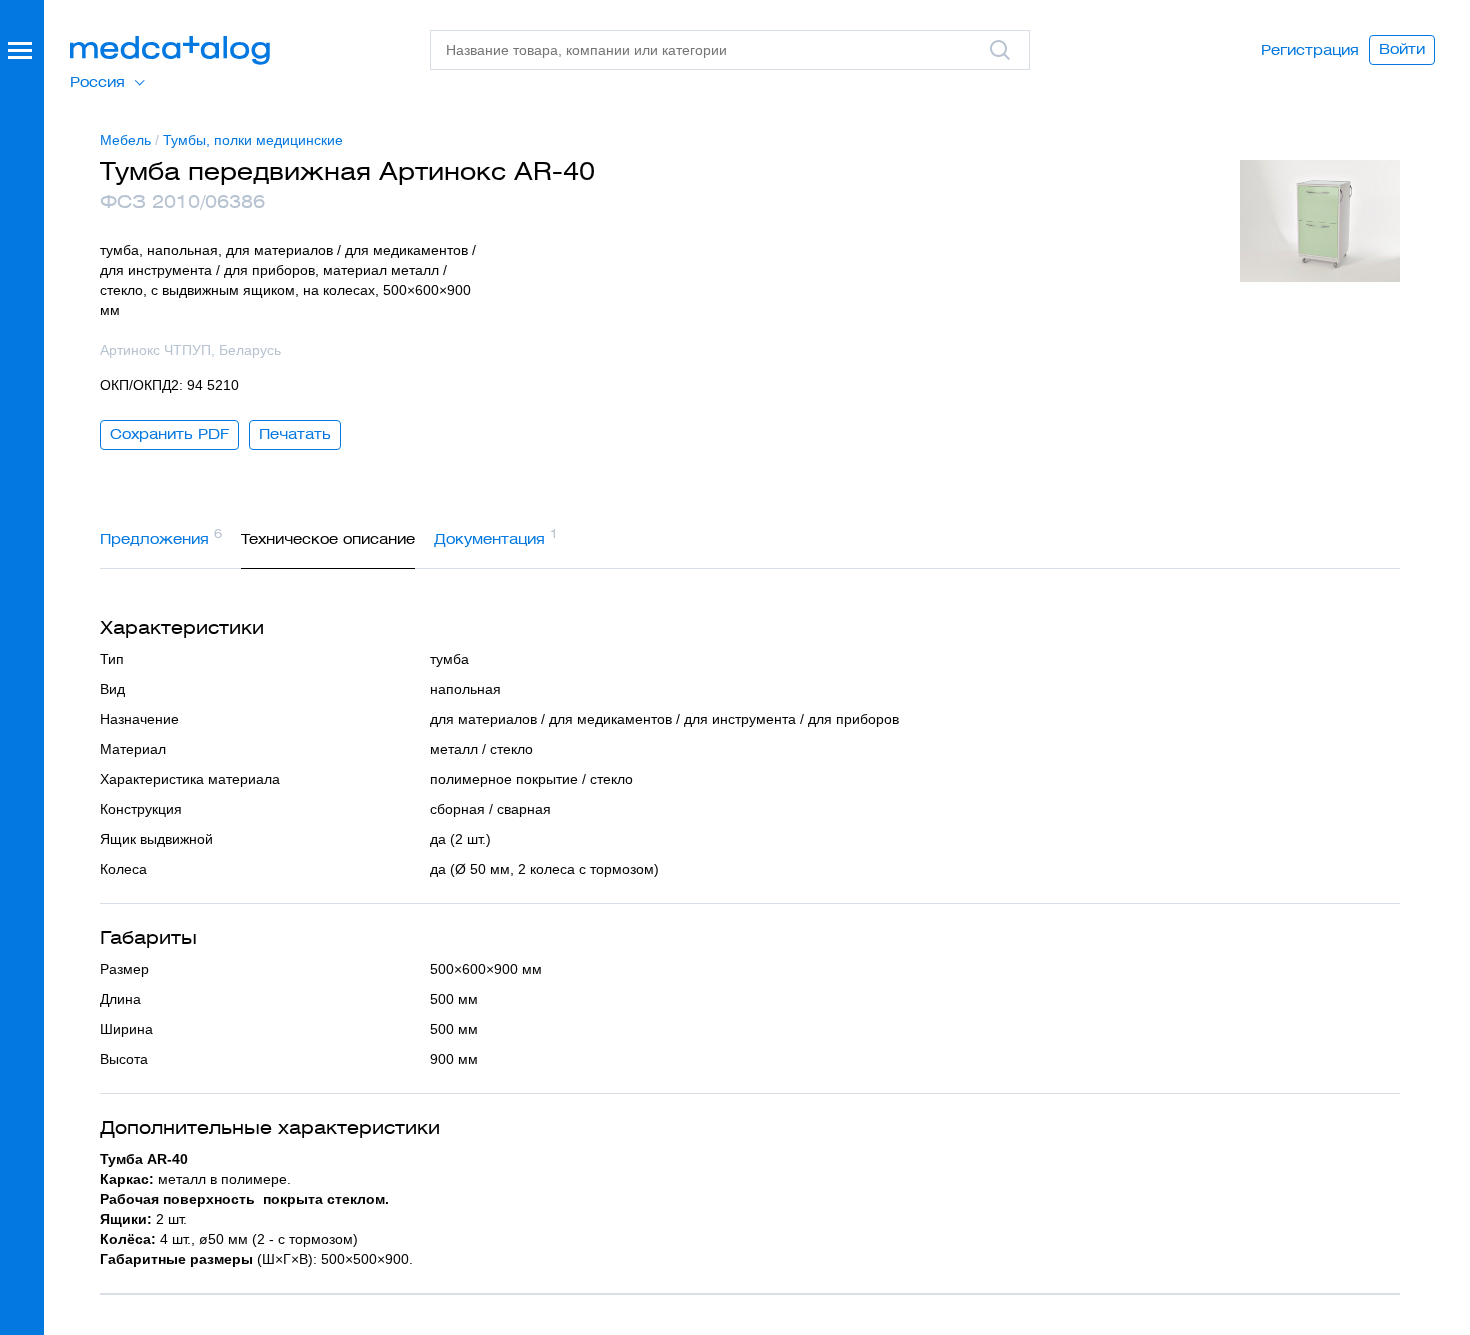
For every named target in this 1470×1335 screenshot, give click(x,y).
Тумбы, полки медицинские (253, 140)
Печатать (295, 434)
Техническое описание (328, 539)
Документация (496, 537)
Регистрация (1310, 50)
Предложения (161, 537)
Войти (1402, 49)
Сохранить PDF (169, 434)
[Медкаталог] (170, 50)
